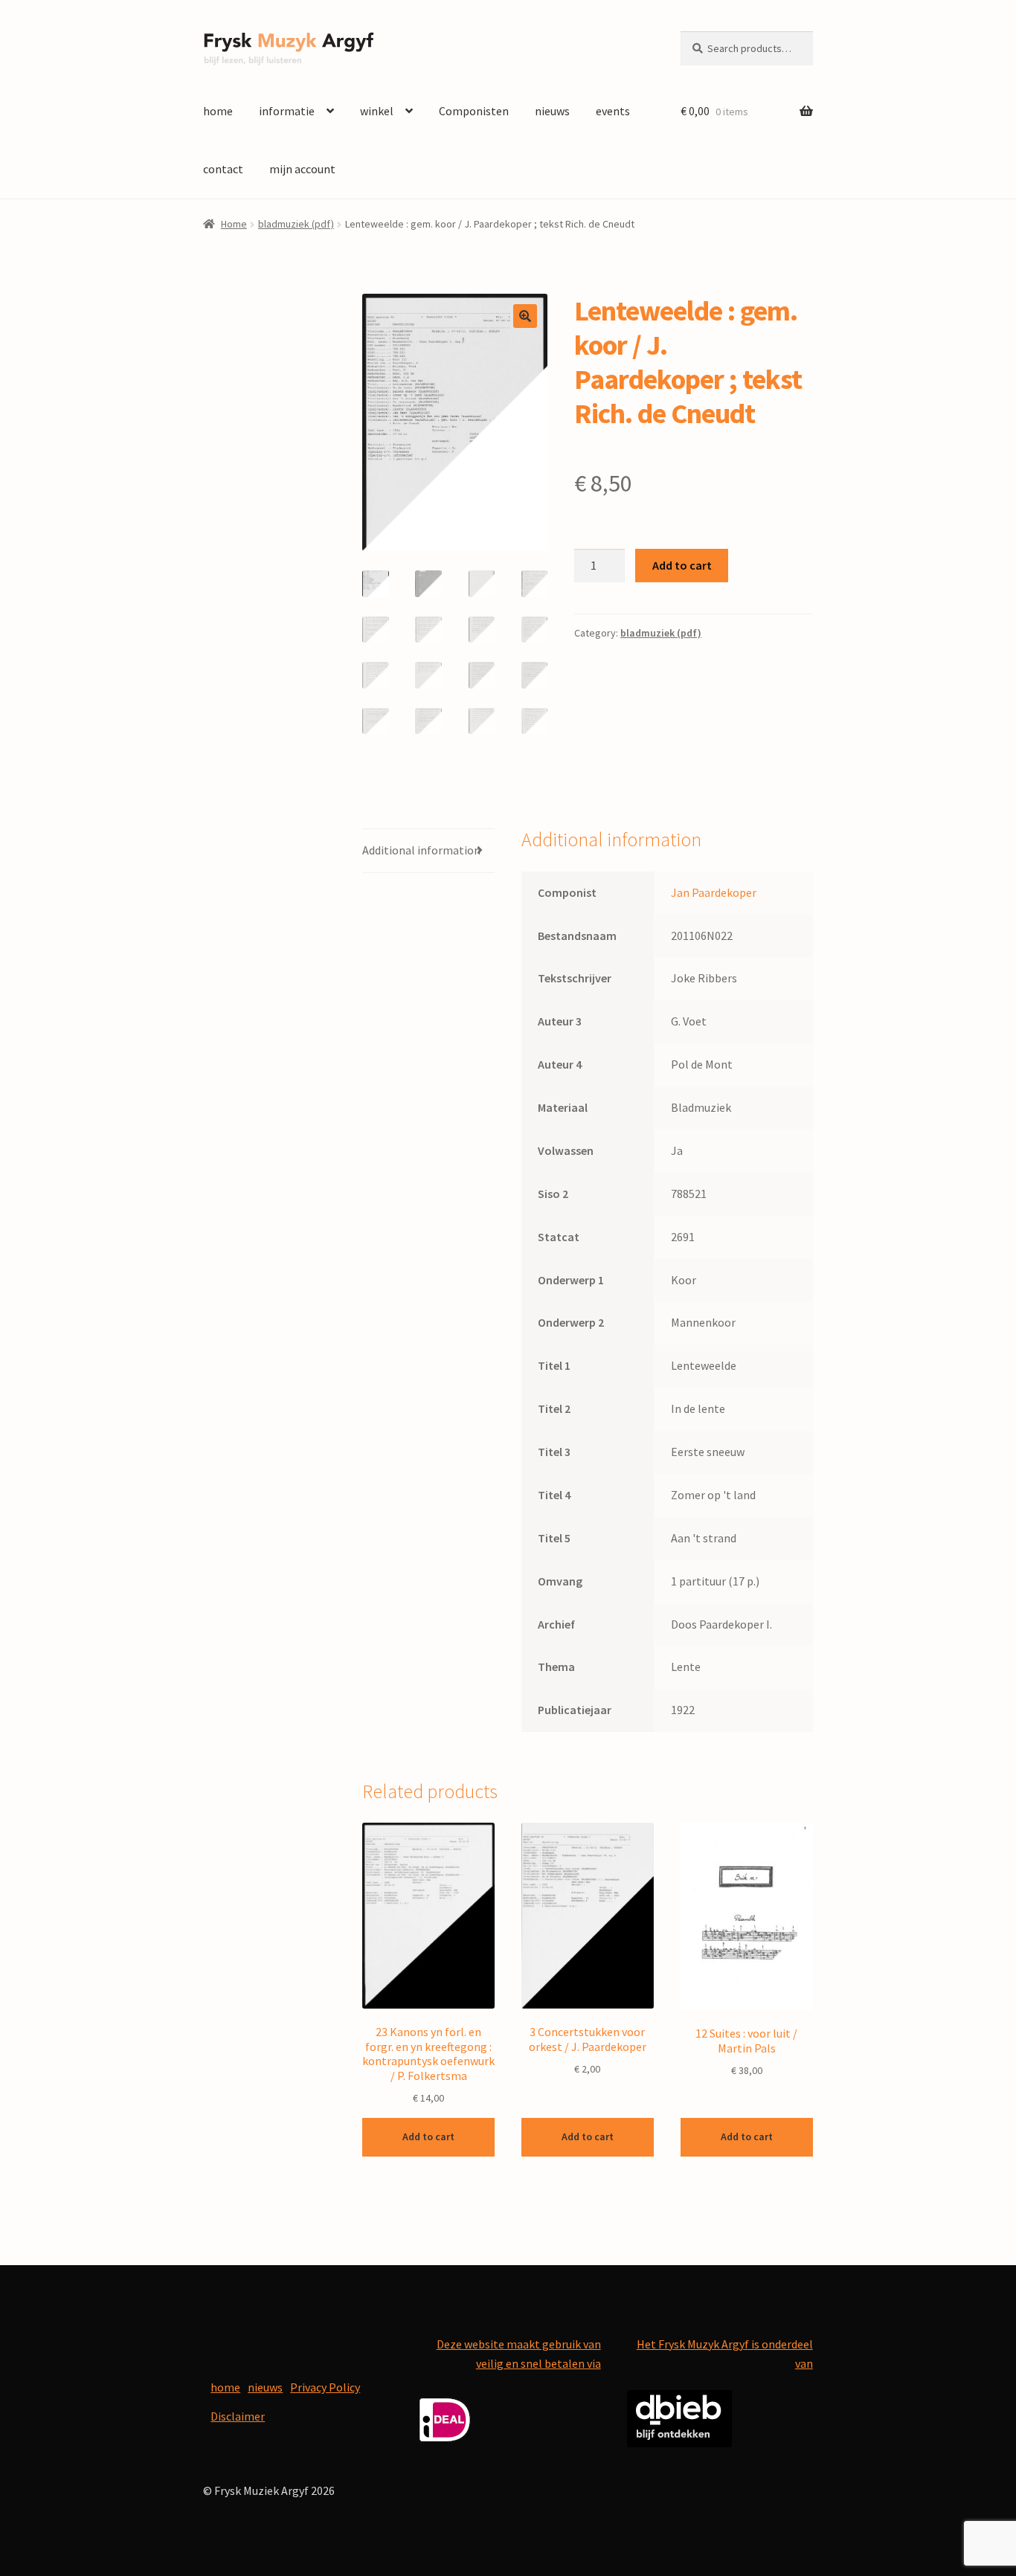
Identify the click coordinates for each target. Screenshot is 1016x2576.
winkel (377, 111)
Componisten (474, 111)
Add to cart (682, 565)
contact (223, 169)
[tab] (428, 851)
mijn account (302, 169)
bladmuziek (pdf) (296, 224)
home (218, 111)
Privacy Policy (325, 2387)
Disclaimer (238, 2416)
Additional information (421, 850)
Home (234, 224)
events (613, 111)
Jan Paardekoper (714, 892)
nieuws (552, 111)
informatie (287, 111)
